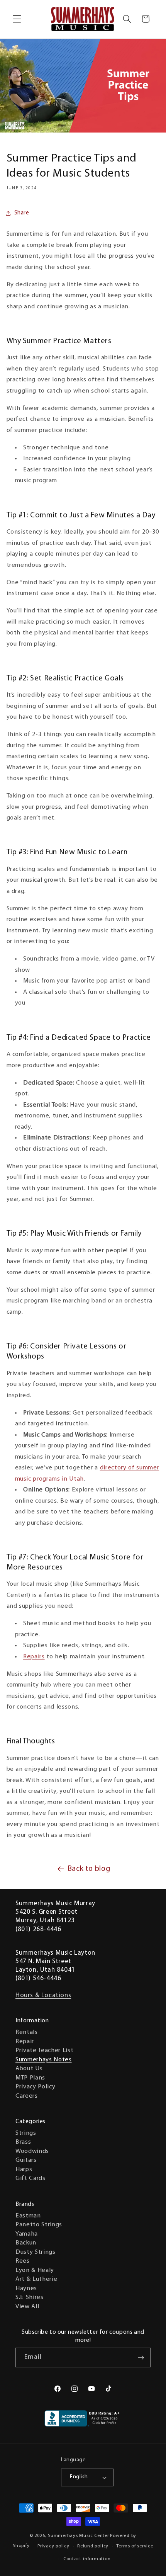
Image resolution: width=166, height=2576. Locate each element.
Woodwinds (32, 2151)
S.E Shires (30, 2297)
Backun (26, 2243)
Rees (23, 2261)
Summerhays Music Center (79, 2536)
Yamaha (27, 2234)
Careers (27, 2096)
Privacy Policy (35, 2087)
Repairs (34, 1657)
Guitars (26, 2160)
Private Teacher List (44, 2051)
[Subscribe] (141, 2358)
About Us (29, 2069)
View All (27, 2307)
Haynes (26, 2289)
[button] (17, 19)
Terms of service (135, 2546)
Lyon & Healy (35, 2270)
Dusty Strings (36, 2252)
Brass (23, 2142)
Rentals (27, 2032)
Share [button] (22, 213)
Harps (24, 2170)
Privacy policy (53, 2546)
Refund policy (93, 2546)
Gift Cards (30, 2178)
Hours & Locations (43, 1995)
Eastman (28, 2216)
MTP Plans (30, 2078)
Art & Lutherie (36, 2279)
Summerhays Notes (44, 2060)
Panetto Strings (39, 2225)
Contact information (87, 2559)
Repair (25, 2042)
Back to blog (89, 1869)
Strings (26, 2133)
